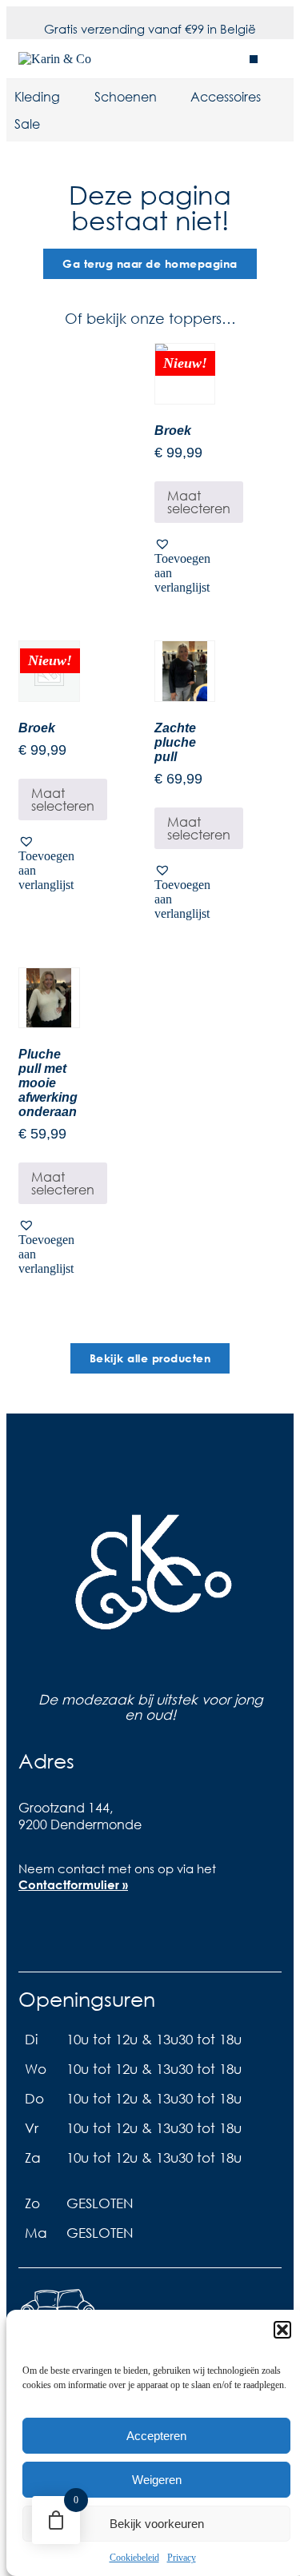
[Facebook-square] (38, 1928)
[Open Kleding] (70, 97)
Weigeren (157, 2480)
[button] (282, 2330)
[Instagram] (90, 1928)
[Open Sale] (50, 124)
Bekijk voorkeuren (157, 2524)
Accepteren (156, 2436)
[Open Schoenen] (167, 97)
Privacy (182, 2558)
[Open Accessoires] (271, 97)
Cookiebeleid (134, 2558)
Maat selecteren (199, 502)
